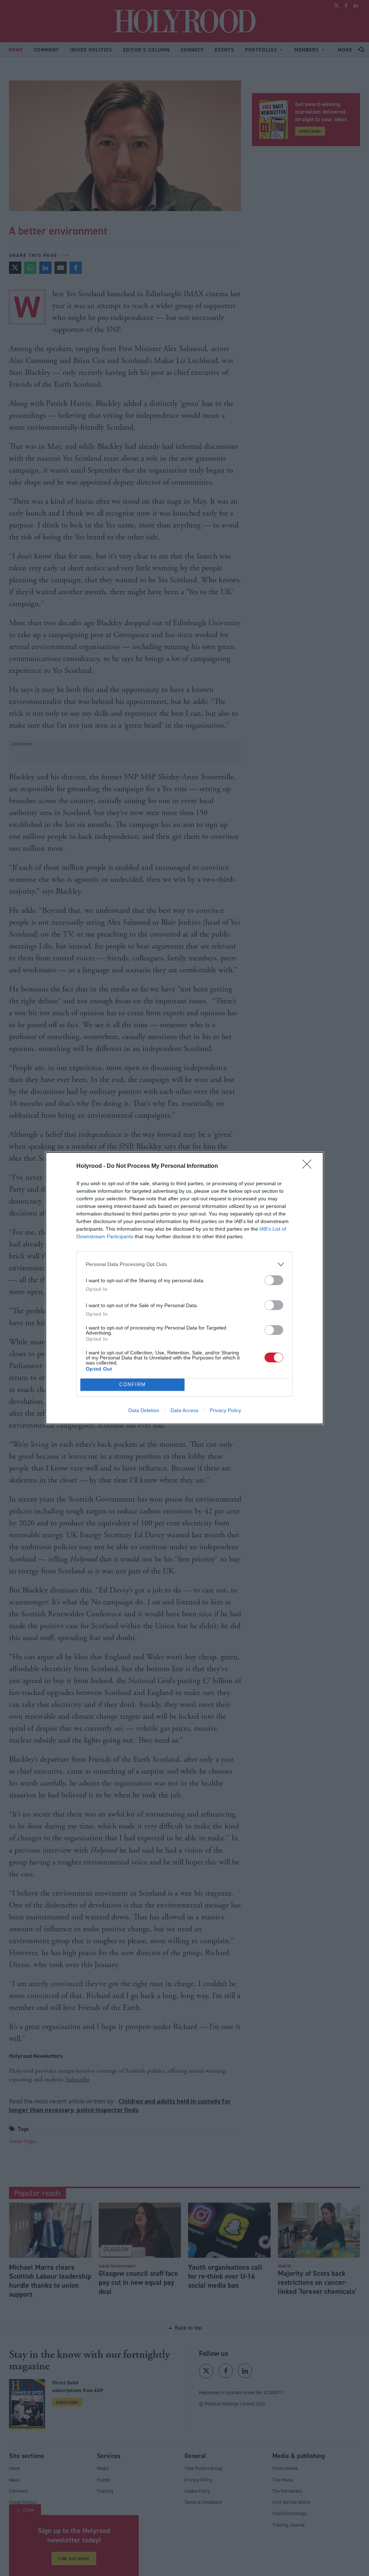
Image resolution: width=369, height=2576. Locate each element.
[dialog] (184, 1288)
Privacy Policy (225, 1410)
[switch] (274, 1280)
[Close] (309, 1166)
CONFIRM (133, 1385)
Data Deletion (144, 1410)
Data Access (184, 1410)
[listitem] (184, 1264)
